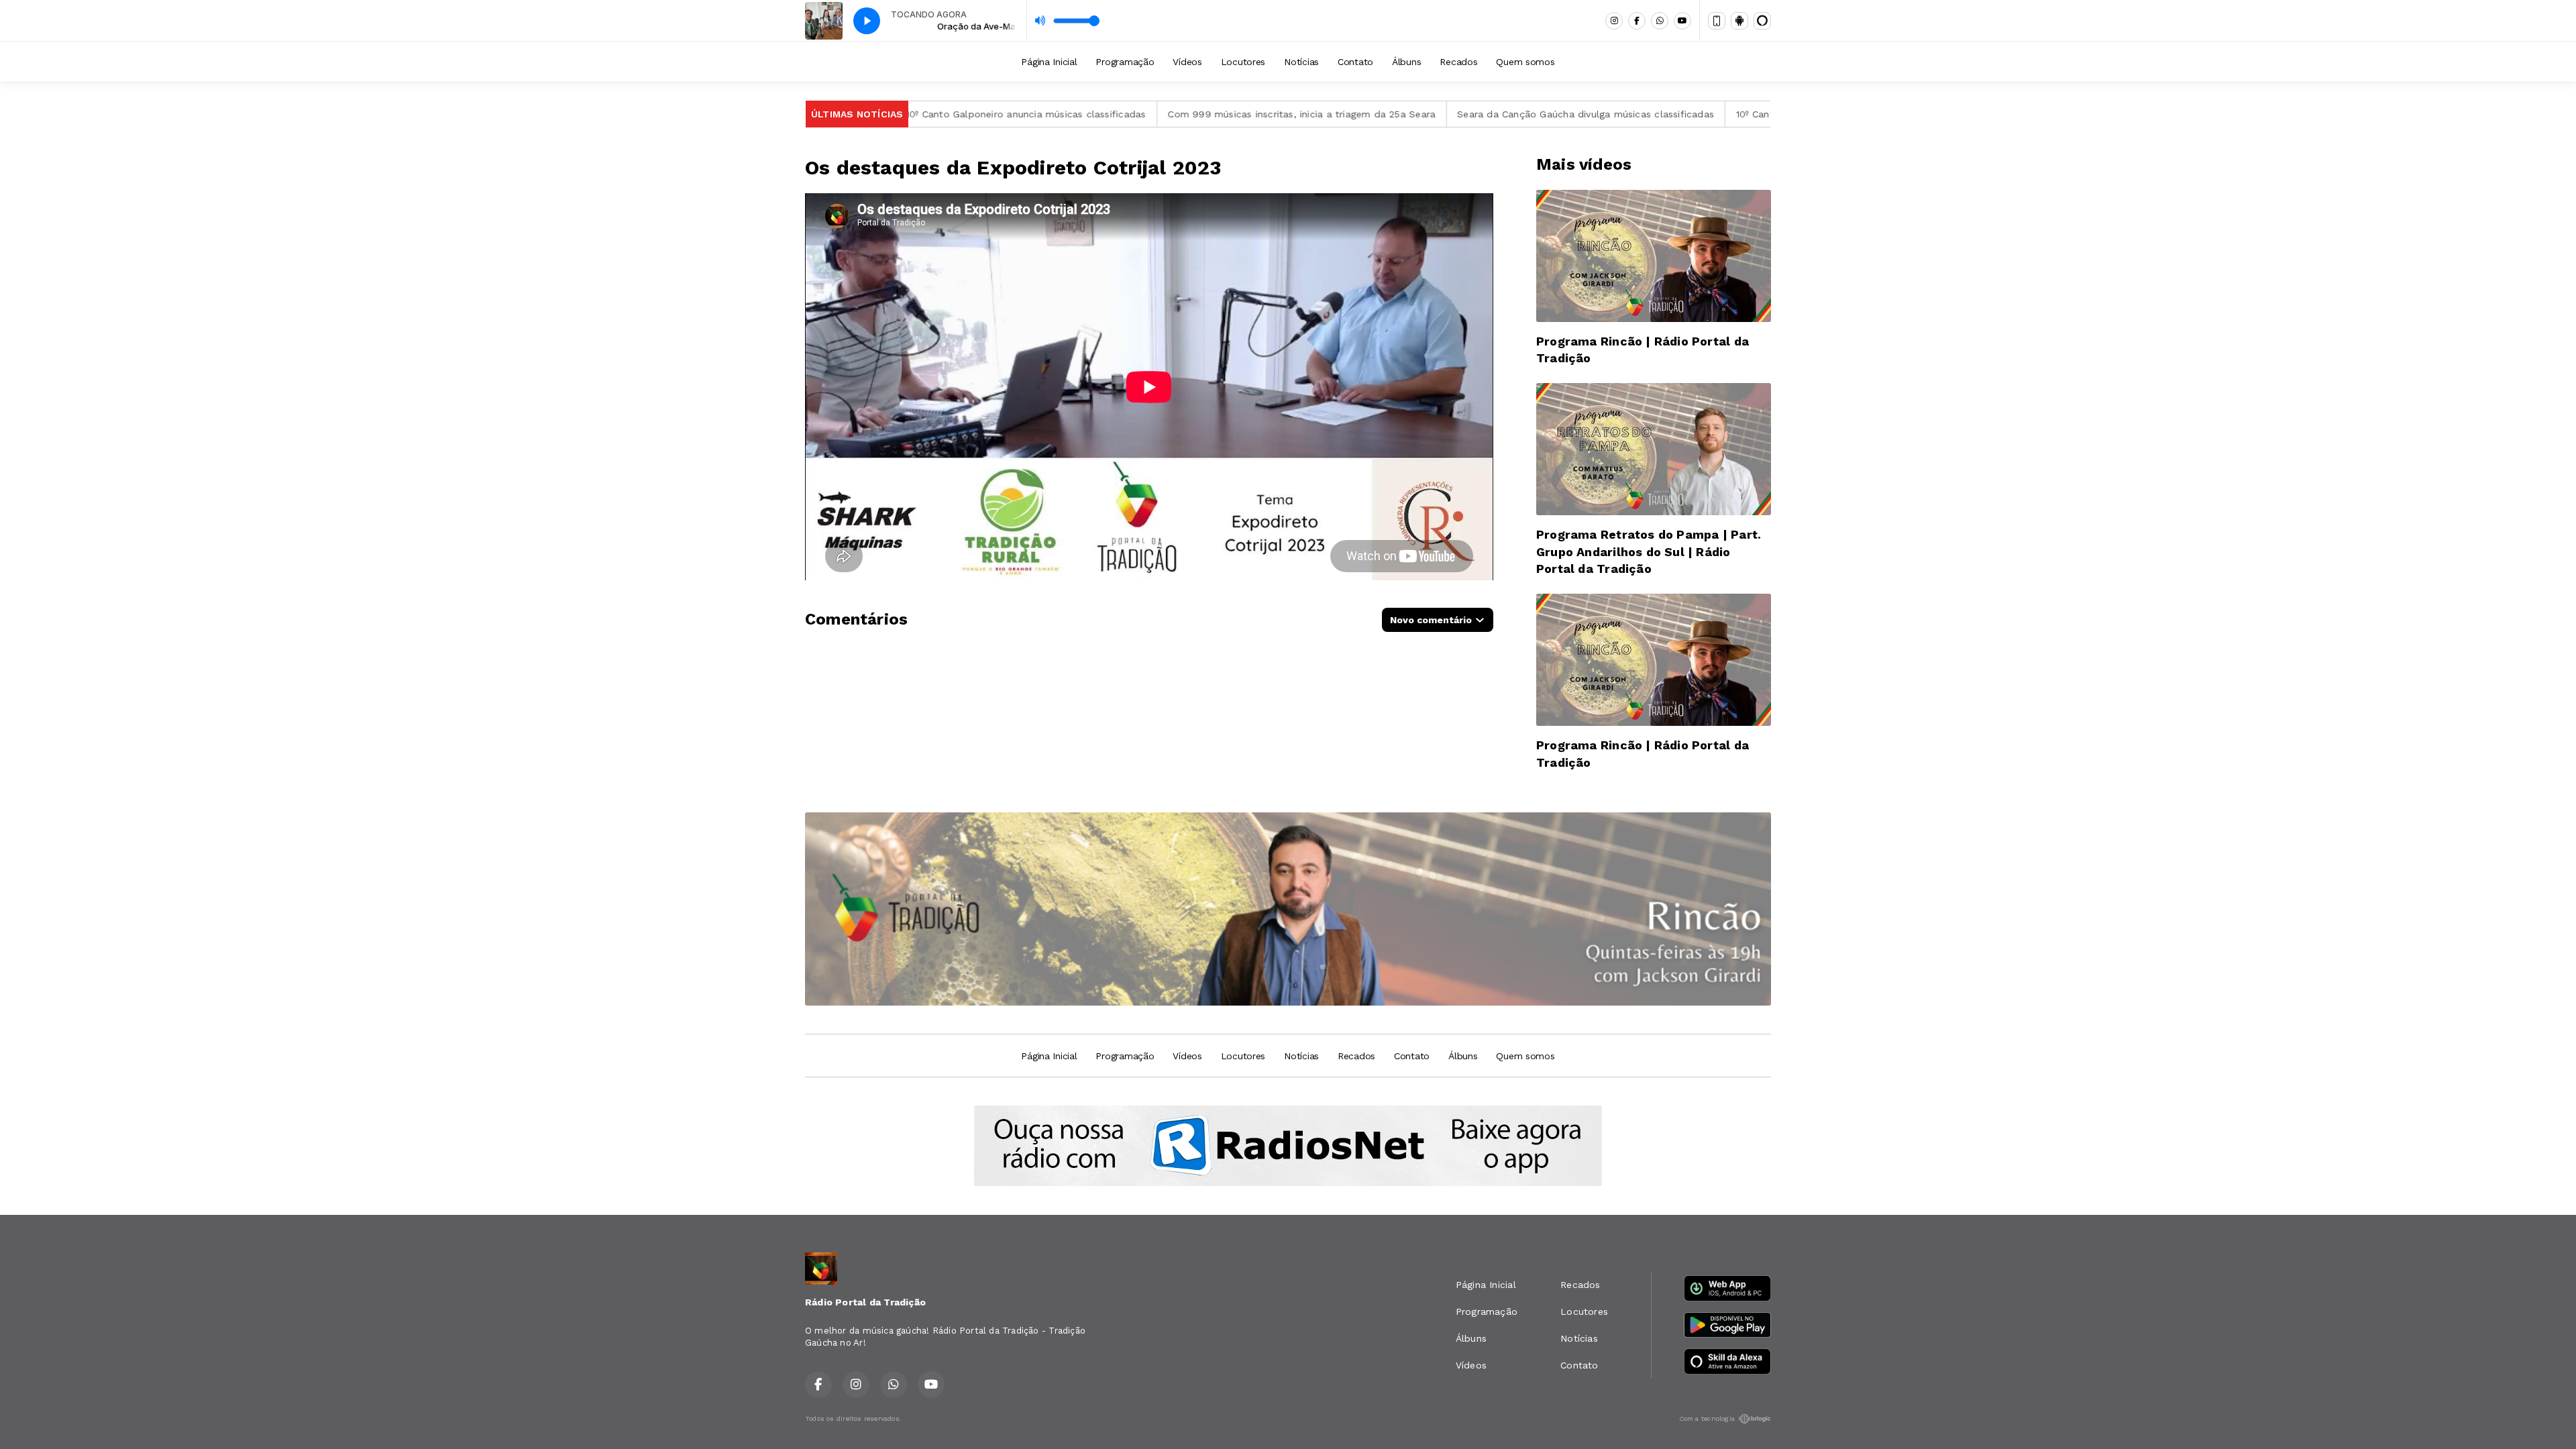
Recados (1458, 62)
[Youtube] (1682, 21)
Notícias (1301, 62)
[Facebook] (1637, 21)
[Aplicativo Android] (1739, 21)
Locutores (1243, 62)
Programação (1125, 62)
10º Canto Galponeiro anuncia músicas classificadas (930, 114)
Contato (1355, 62)
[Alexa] (1762, 21)
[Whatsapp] (1660, 21)
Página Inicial (1049, 62)
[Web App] (1717, 21)
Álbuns (1406, 62)
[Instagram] (1614, 21)
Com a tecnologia (1707, 1418)
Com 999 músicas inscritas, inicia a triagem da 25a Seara (1205, 114)
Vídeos (1187, 62)
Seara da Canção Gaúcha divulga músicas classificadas (1489, 114)
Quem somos (1525, 62)
